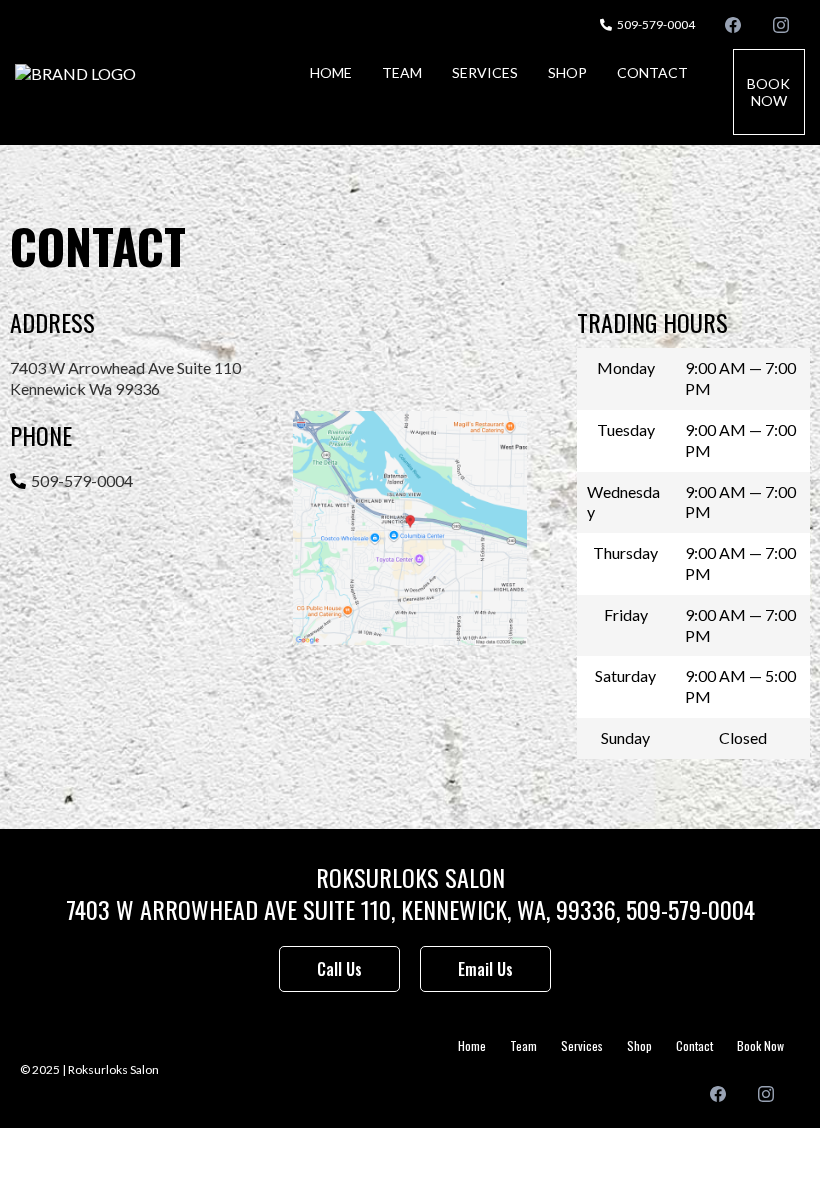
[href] (409, 527)
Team (402, 72)
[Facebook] (733, 24)
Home (331, 72)
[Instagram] (781, 24)
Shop (567, 72)
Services (485, 72)
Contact (652, 72)
